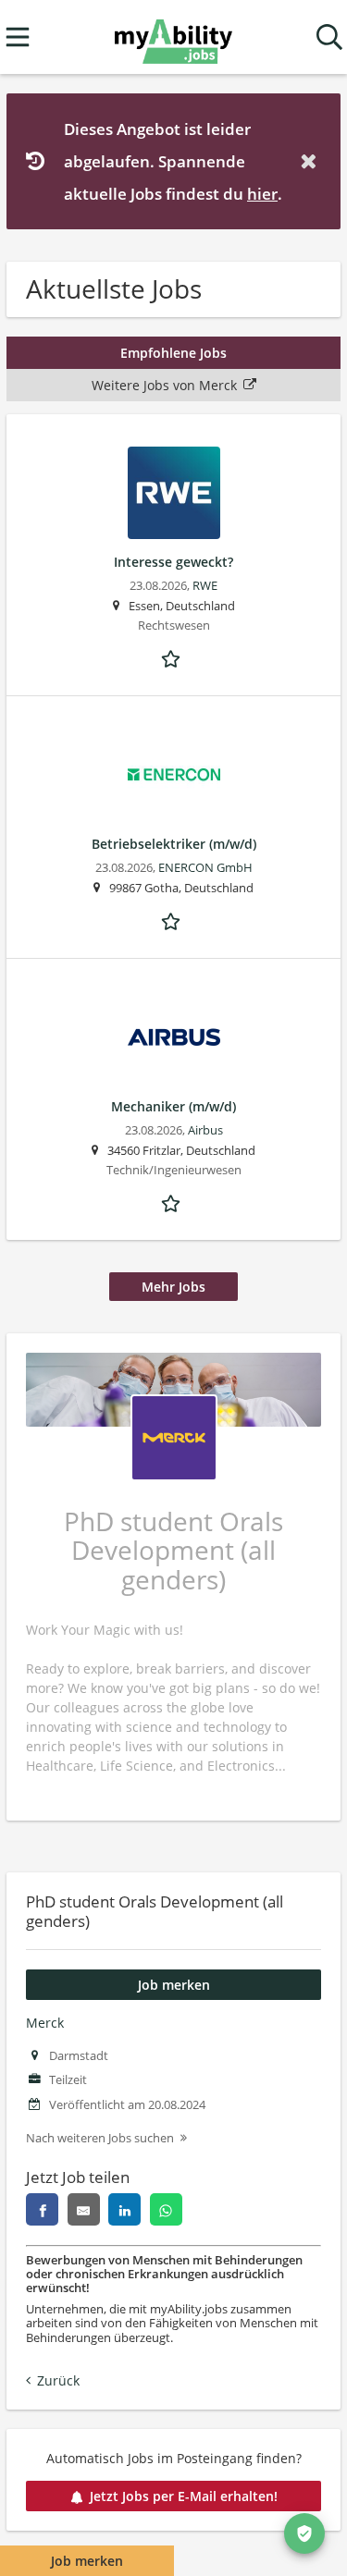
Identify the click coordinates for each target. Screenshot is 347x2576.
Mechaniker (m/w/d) (173, 1106)
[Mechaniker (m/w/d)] (173, 1037)
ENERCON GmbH (205, 868)
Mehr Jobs (173, 1287)
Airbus (205, 1130)
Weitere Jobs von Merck (164, 385)
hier (262, 194)
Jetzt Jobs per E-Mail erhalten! (184, 2496)
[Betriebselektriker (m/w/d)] (173, 775)
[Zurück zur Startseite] (173, 37)
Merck (45, 2023)
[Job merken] (174, 657)
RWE (205, 586)
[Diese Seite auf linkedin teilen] (124, 2209)
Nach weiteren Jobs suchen (100, 2138)
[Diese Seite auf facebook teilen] (42, 2209)
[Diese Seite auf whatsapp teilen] (166, 2209)
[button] (312, 161)
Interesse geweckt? (173, 562)
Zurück (58, 2380)
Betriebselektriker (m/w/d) (174, 844)
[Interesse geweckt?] (173, 493)
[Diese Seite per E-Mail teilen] (84, 2209)
